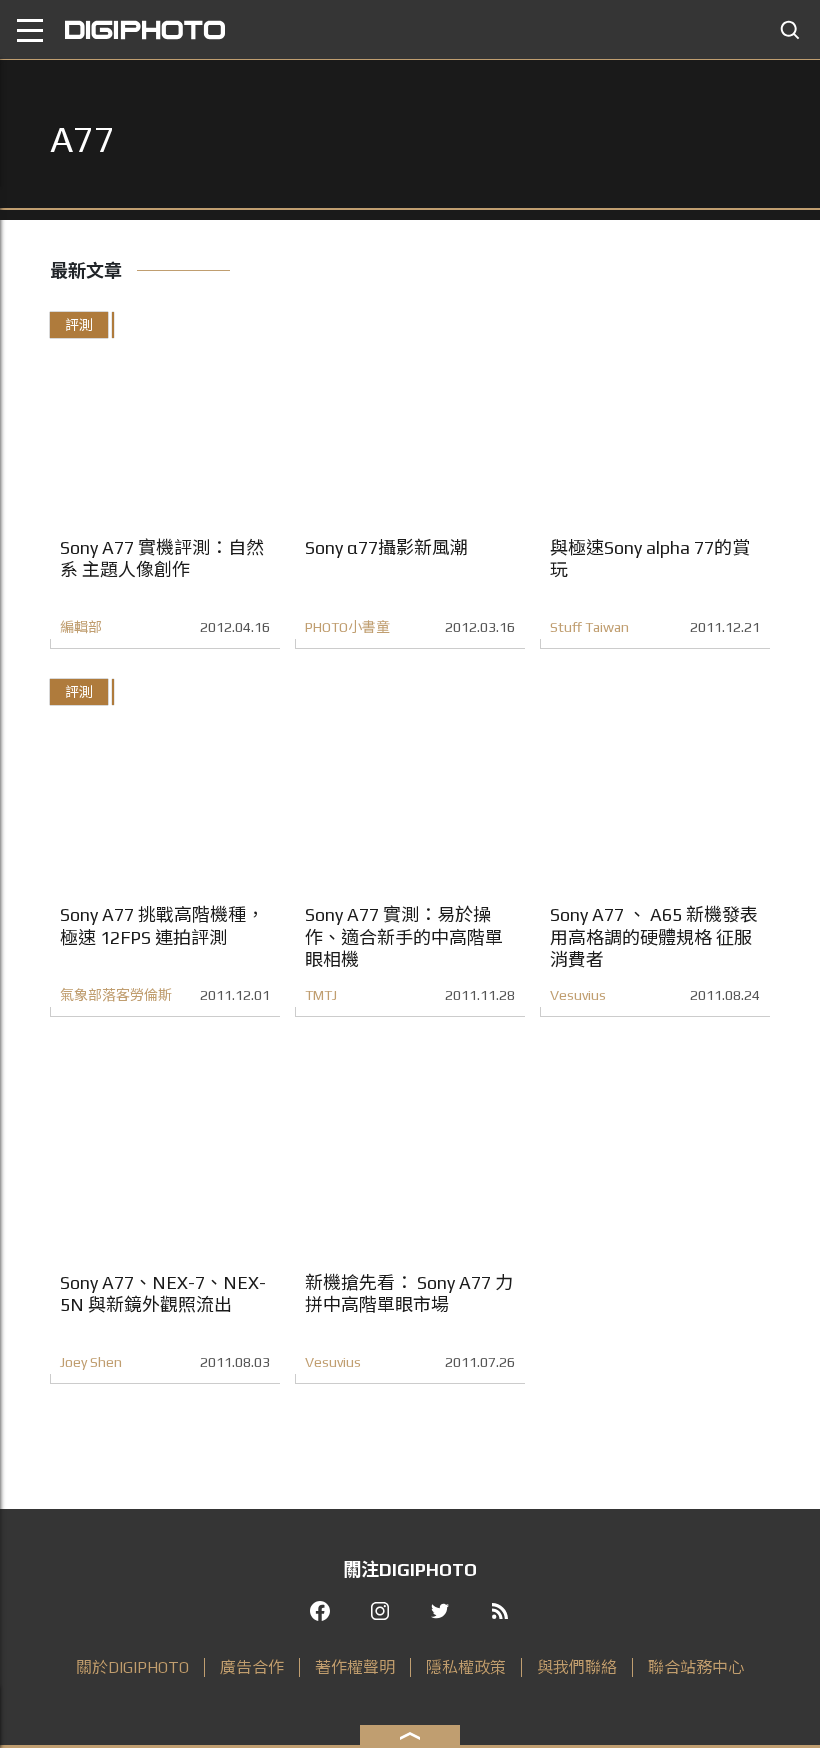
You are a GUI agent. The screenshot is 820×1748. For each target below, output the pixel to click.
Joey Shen (91, 1362)
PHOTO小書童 (347, 627)
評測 (79, 325)
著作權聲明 (355, 1667)
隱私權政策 (466, 1667)
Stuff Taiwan (589, 627)
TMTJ (321, 995)
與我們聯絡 (577, 1667)
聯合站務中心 (696, 1667)
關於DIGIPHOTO (132, 1667)
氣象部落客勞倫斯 (116, 995)
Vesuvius (578, 995)
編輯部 (81, 627)
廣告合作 (252, 1667)
